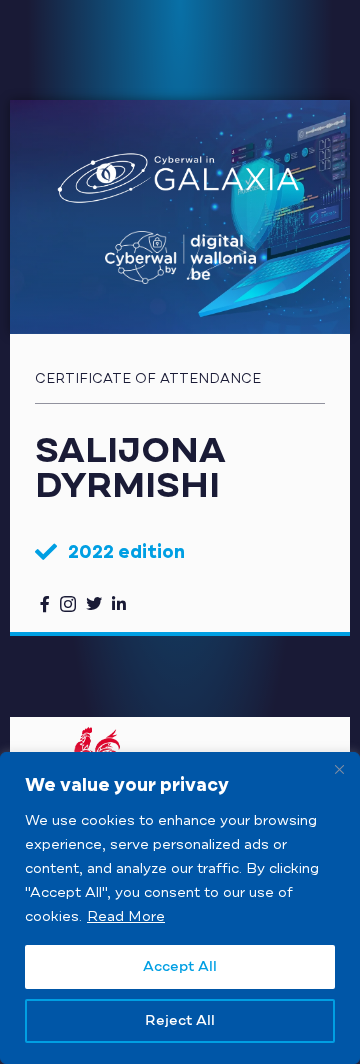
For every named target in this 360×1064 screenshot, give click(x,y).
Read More (126, 916)
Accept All (180, 967)
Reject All (180, 1021)
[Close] (339, 769)
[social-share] (45, 603)
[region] (180, 908)
